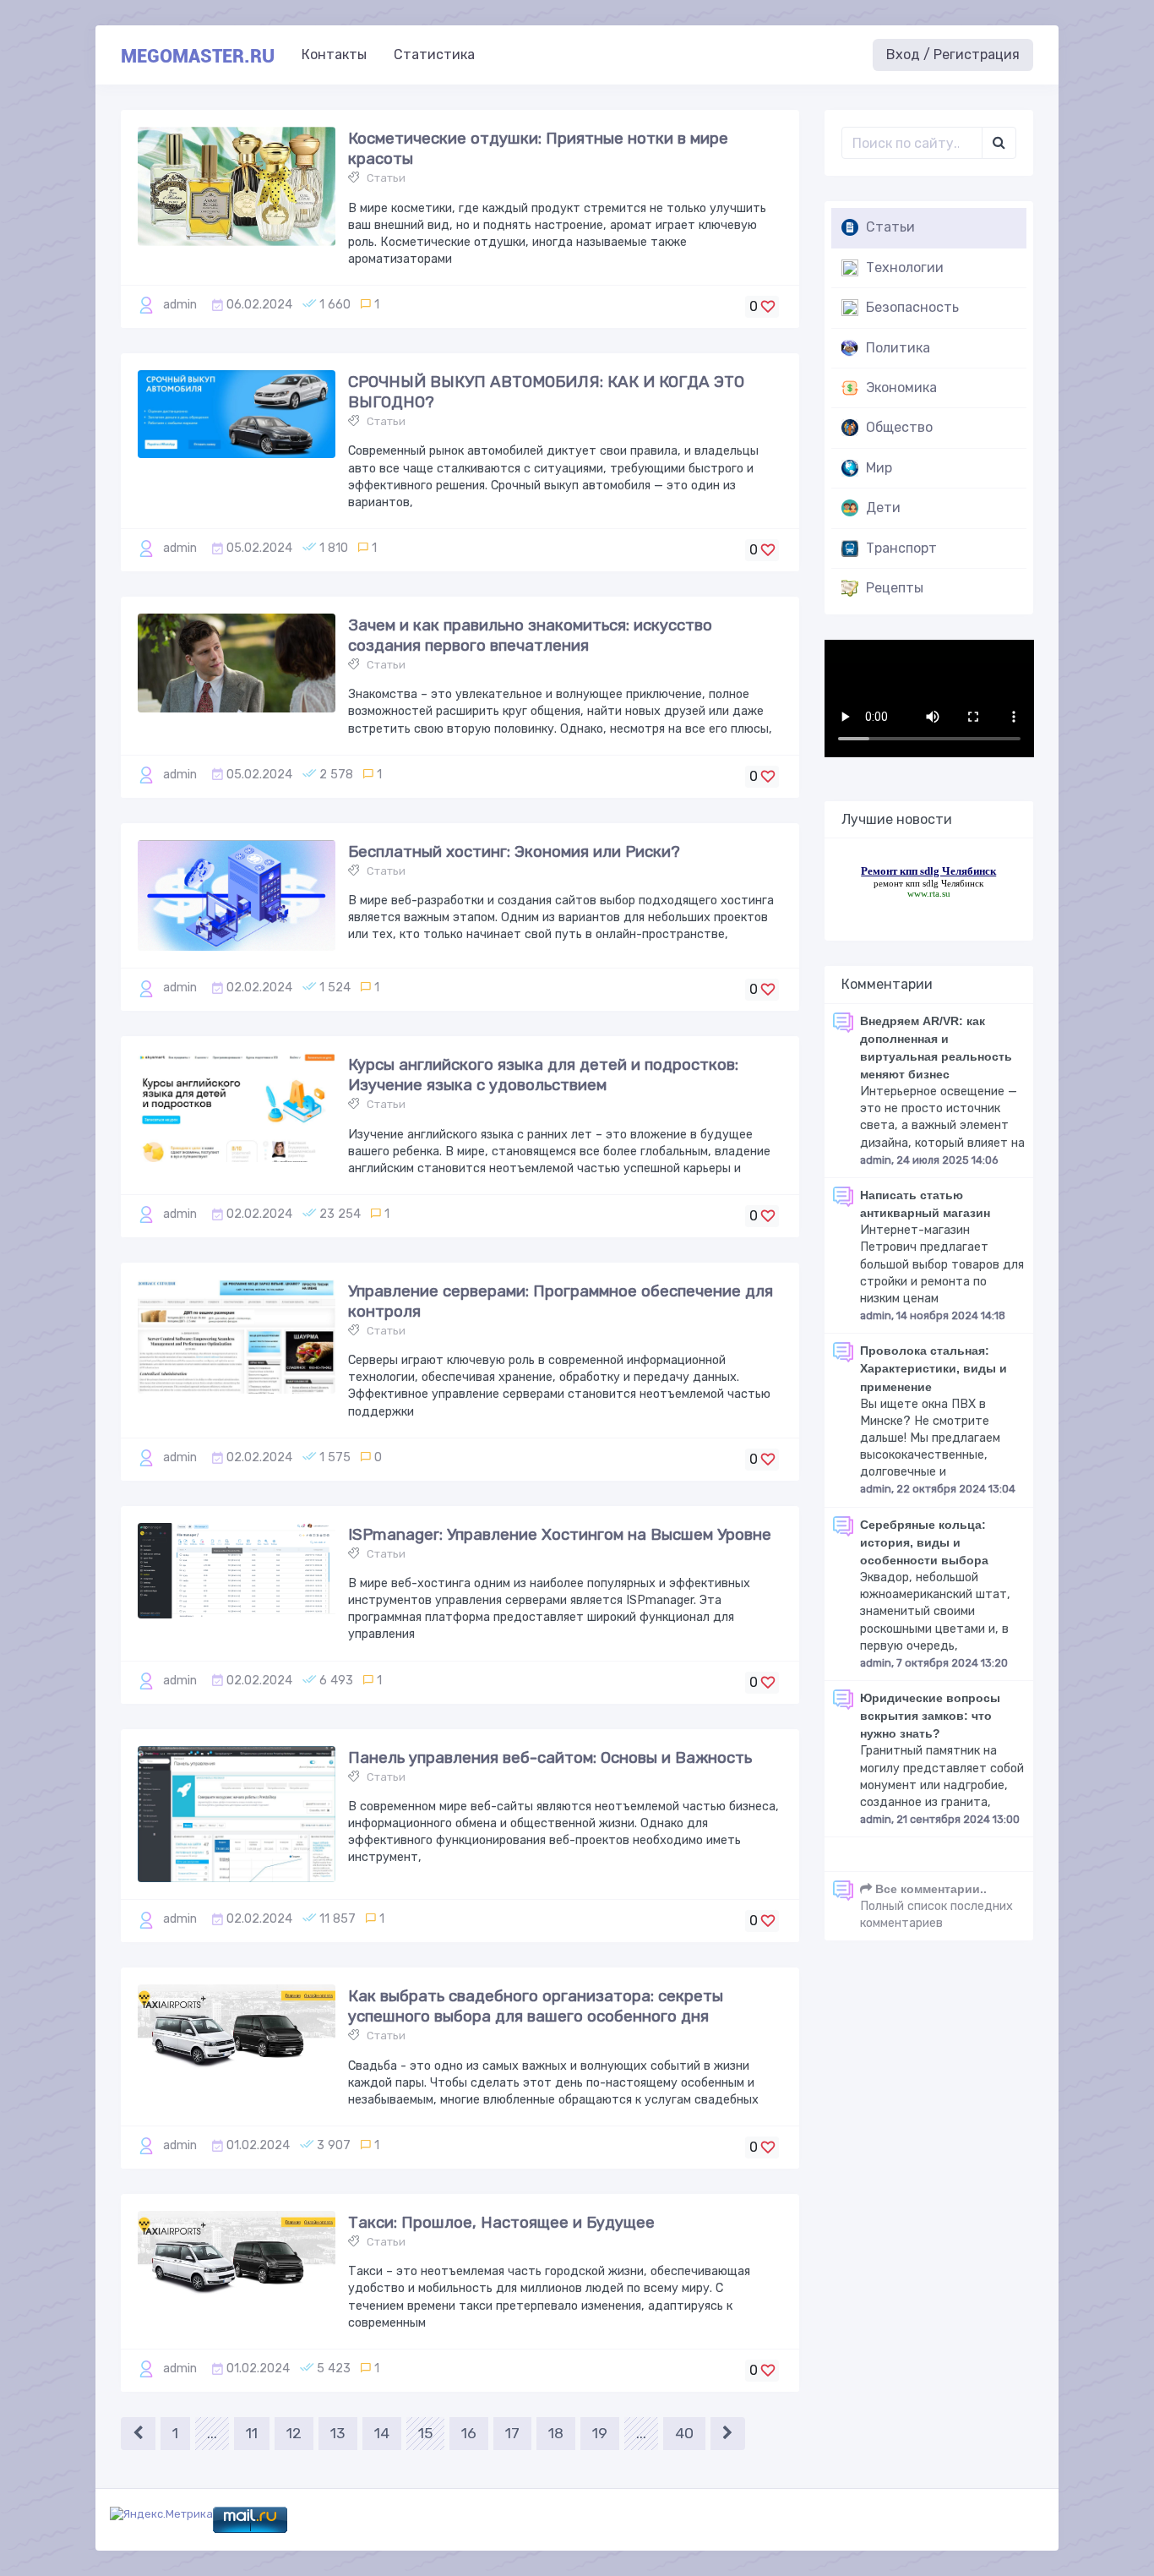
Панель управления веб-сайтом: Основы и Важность (550, 1757)
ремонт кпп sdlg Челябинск (928, 883)
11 (252, 2433)
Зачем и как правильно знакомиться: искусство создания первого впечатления (530, 635)
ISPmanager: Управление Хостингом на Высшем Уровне (560, 1534)
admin (180, 305)
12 (294, 2433)
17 (512, 2433)
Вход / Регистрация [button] (953, 55)
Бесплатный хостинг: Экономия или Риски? (514, 851)
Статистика (434, 55)
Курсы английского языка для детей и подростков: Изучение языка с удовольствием (543, 1075)
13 (338, 2433)
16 (469, 2433)
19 (600, 2433)
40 (684, 2433)
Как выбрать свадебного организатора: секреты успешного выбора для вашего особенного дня (536, 2006)
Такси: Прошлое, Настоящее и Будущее (501, 2222)
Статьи (386, 178)
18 (556, 2433)
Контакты (334, 55)
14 (382, 2433)
